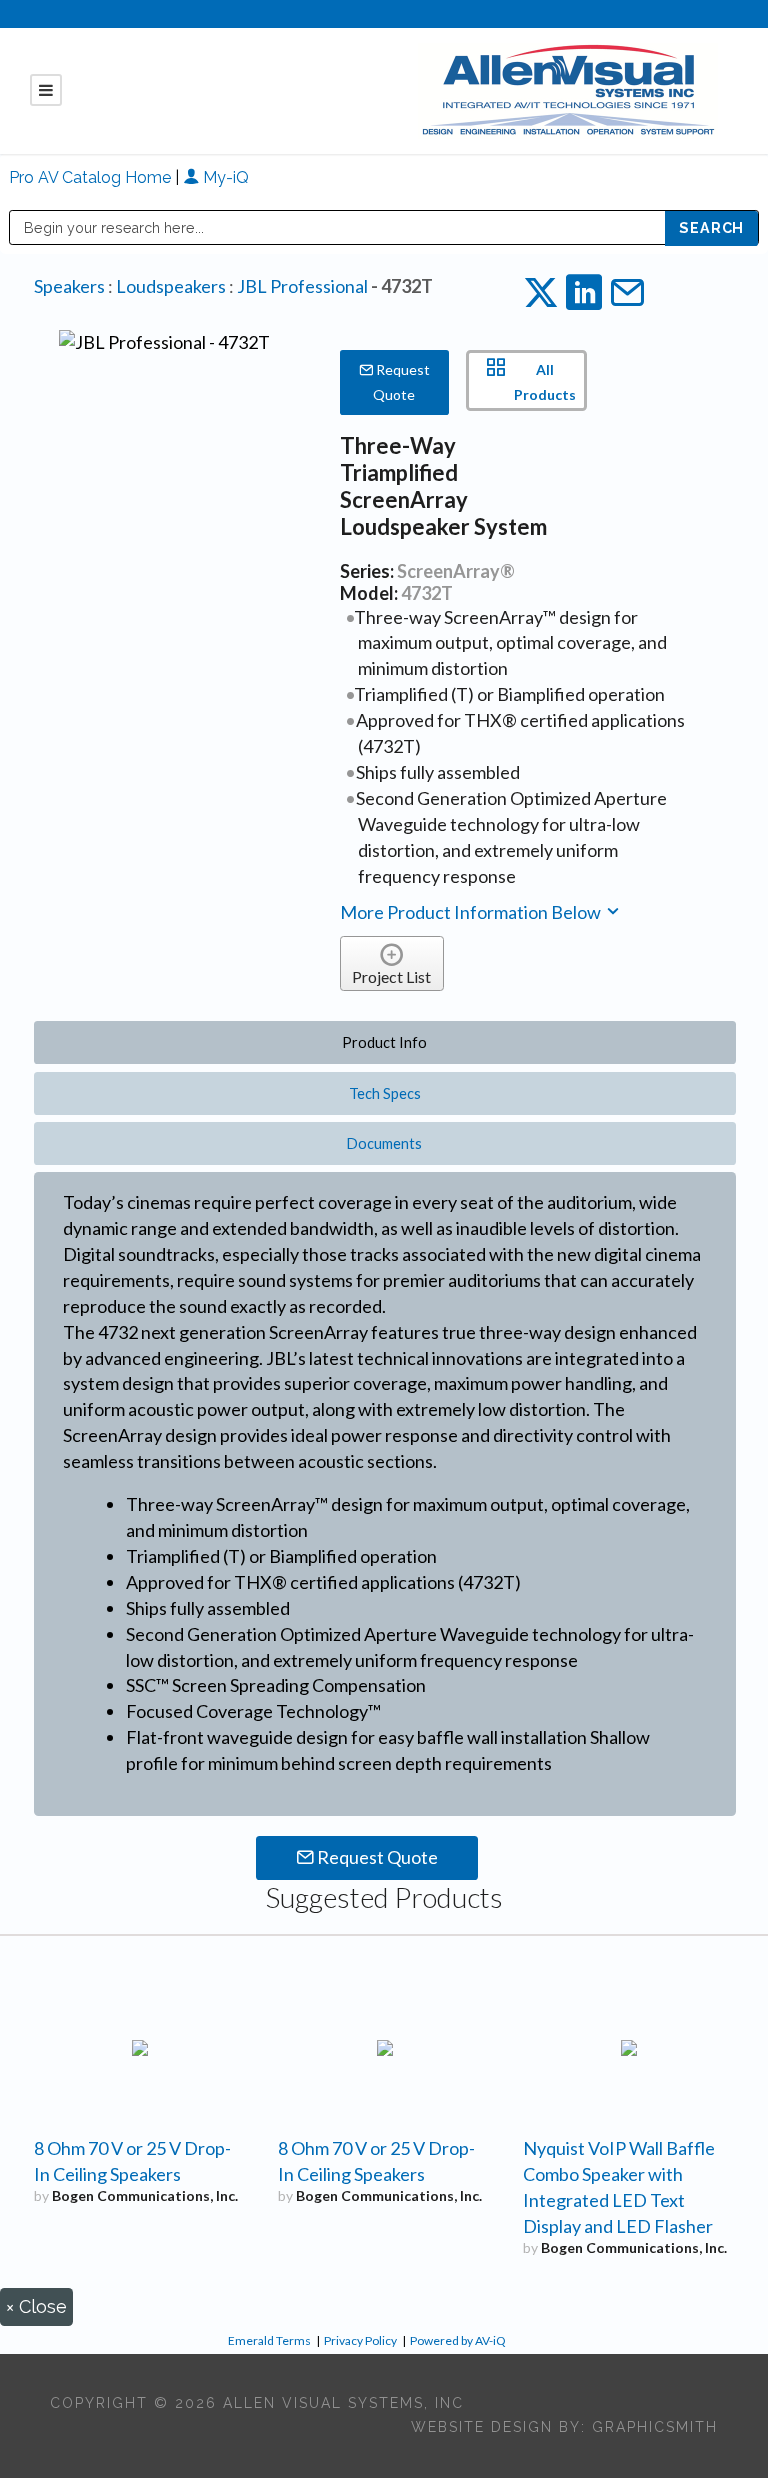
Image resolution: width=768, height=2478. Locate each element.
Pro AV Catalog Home (92, 177)
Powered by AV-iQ (458, 2340)
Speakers (69, 286)
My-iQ (224, 177)
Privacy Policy (360, 2340)
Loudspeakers (171, 286)
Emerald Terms (269, 2340)
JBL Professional (302, 286)
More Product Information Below (472, 912)
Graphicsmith (655, 2427)
